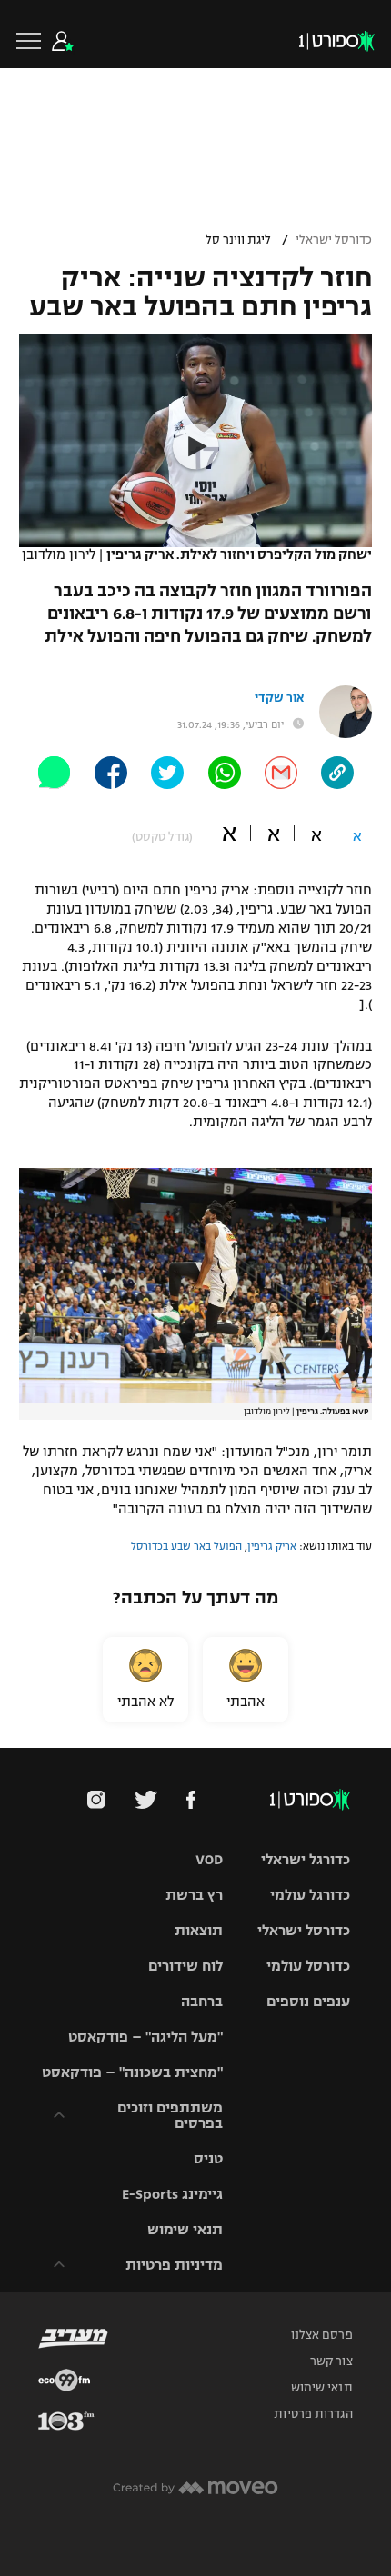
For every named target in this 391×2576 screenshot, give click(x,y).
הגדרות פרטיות (313, 2414)
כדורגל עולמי (310, 1895)
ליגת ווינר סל (238, 240)
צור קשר (331, 2361)
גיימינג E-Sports (172, 2194)
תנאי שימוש (185, 2229)
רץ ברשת (194, 1895)
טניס (208, 2158)
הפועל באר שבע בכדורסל (186, 1546)
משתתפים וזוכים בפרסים (170, 2115)
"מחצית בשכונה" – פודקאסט (132, 2072)
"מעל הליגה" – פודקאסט (145, 2037)
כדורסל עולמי (308, 1966)
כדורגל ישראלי (306, 1859)
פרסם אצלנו (322, 2335)
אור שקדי (279, 698)
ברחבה (202, 2001)
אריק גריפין (272, 1546)
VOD (209, 1859)
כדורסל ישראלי (334, 240)
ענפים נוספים (308, 2001)
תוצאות (199, 1930)
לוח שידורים (185, 1966)
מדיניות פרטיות (174, 2265)
